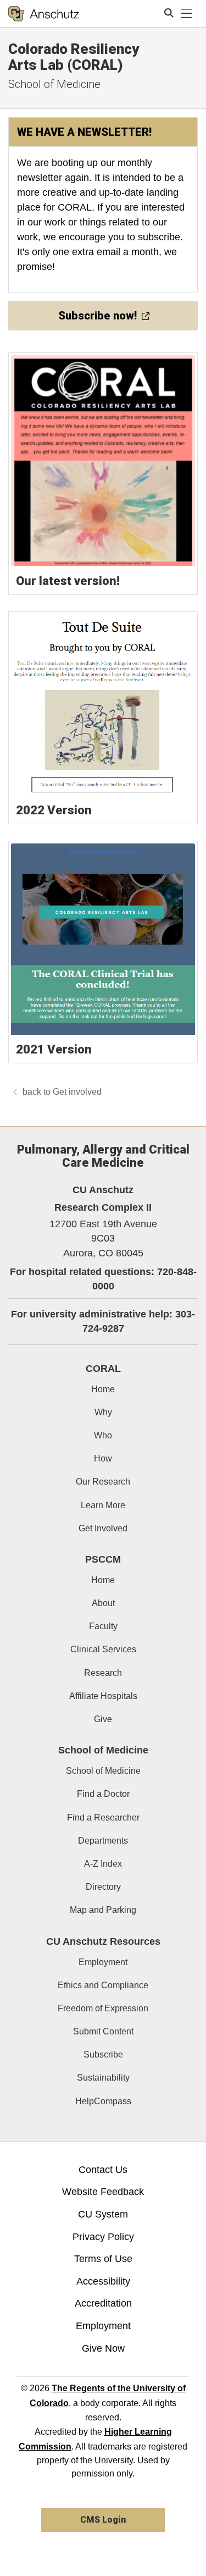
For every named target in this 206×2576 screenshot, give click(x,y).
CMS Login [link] (103, 2520)
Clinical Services (103, 1649)
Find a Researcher (103, 1817)
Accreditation (103, 2303)
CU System (103, 2214)
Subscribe (103, 2054)
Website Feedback (103, 2192)
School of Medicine (54, 84)
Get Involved (103, 1528)
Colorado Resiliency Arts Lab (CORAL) (74, 57)
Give (103, 1719)
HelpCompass (103, 2101)
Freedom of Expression (103, 2008)
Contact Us (103, 2170)
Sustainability (103, 2078)
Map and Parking (103, 1910)
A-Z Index (103, 1864)
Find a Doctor (103, 1794)
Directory (103, 1887)
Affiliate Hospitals (103, 1696)
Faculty (103, 1626)
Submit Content (103, 2031)
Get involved (77, 1092)
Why (103, 1412)
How (103, 1458)
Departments (103, 1841)
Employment (103, 1962)
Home (103, 1389)
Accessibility (103, 2281)
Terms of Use (103, 2259)
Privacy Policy (103, 2237)
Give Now (103, 2348)
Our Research (103, 1482)
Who (103, 1435)
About (103, 1603)
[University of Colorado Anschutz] (44, 14)
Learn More (103, 1505)
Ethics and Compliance (103, 1985)
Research (103, 1673)
